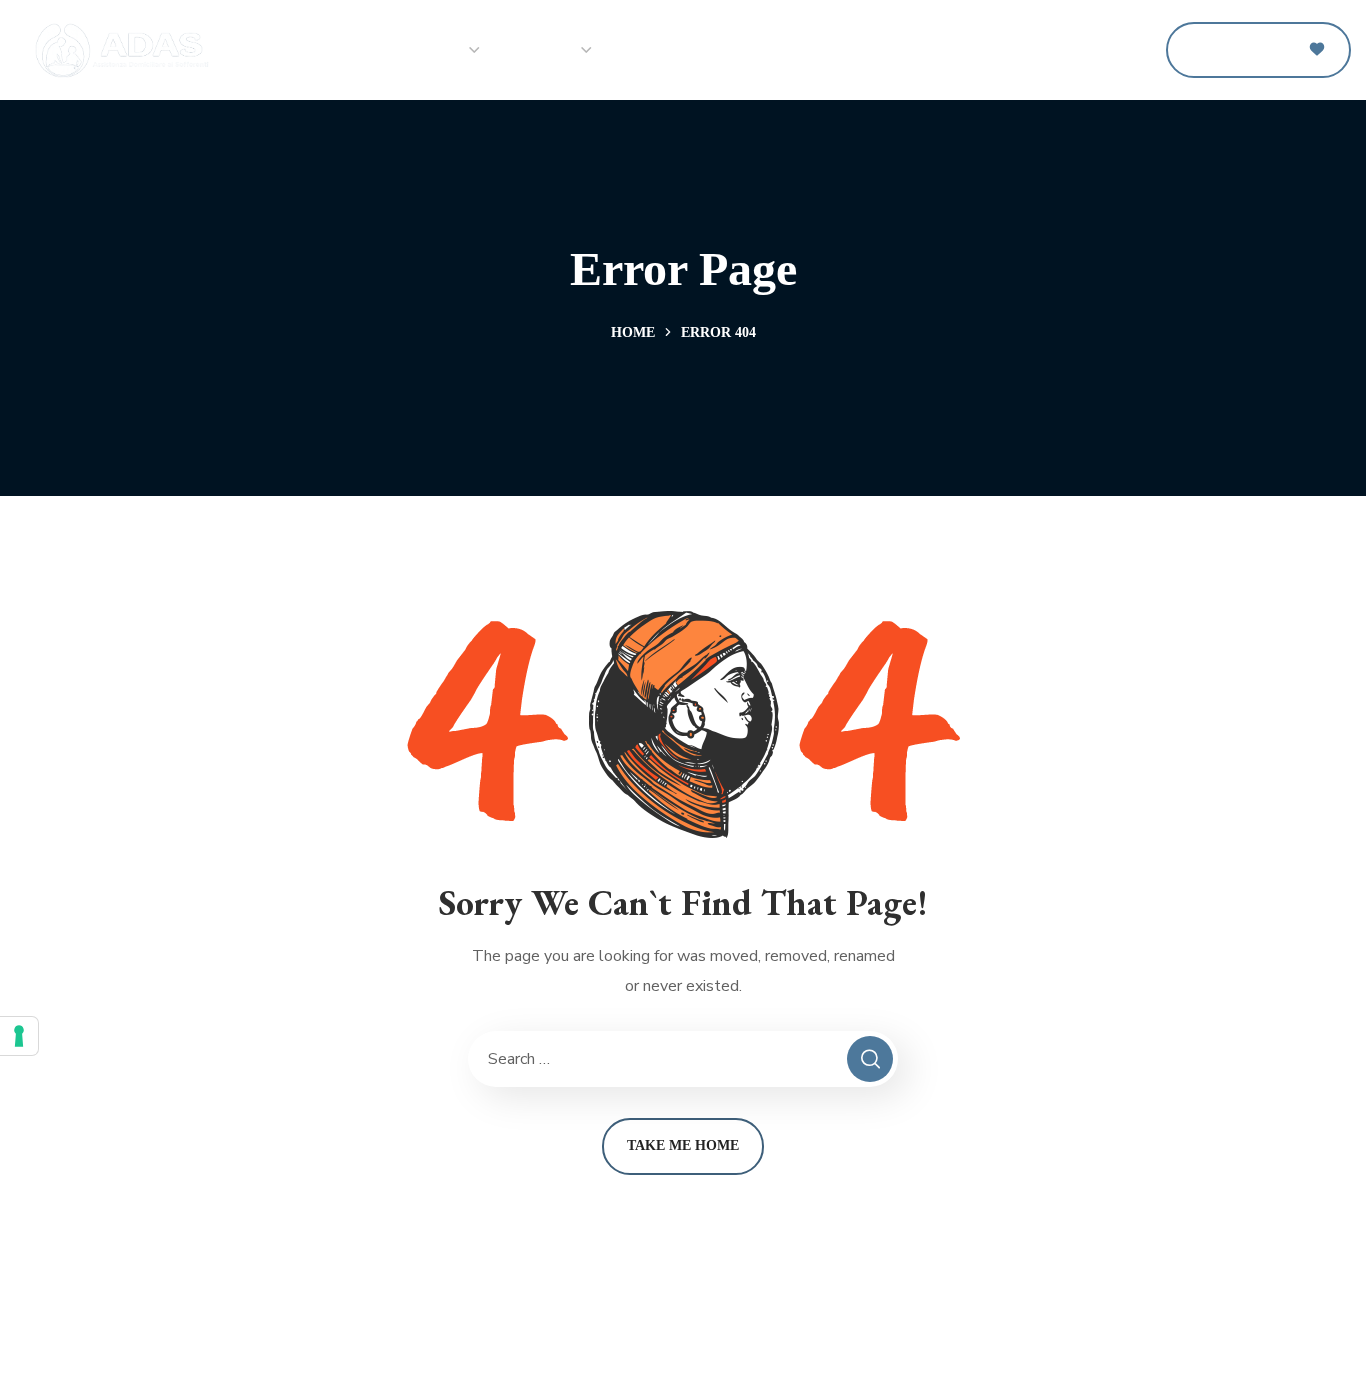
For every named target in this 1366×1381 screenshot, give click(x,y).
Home (633, 332)
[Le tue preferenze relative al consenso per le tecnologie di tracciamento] (19, 1036)
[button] (1126, 50)
